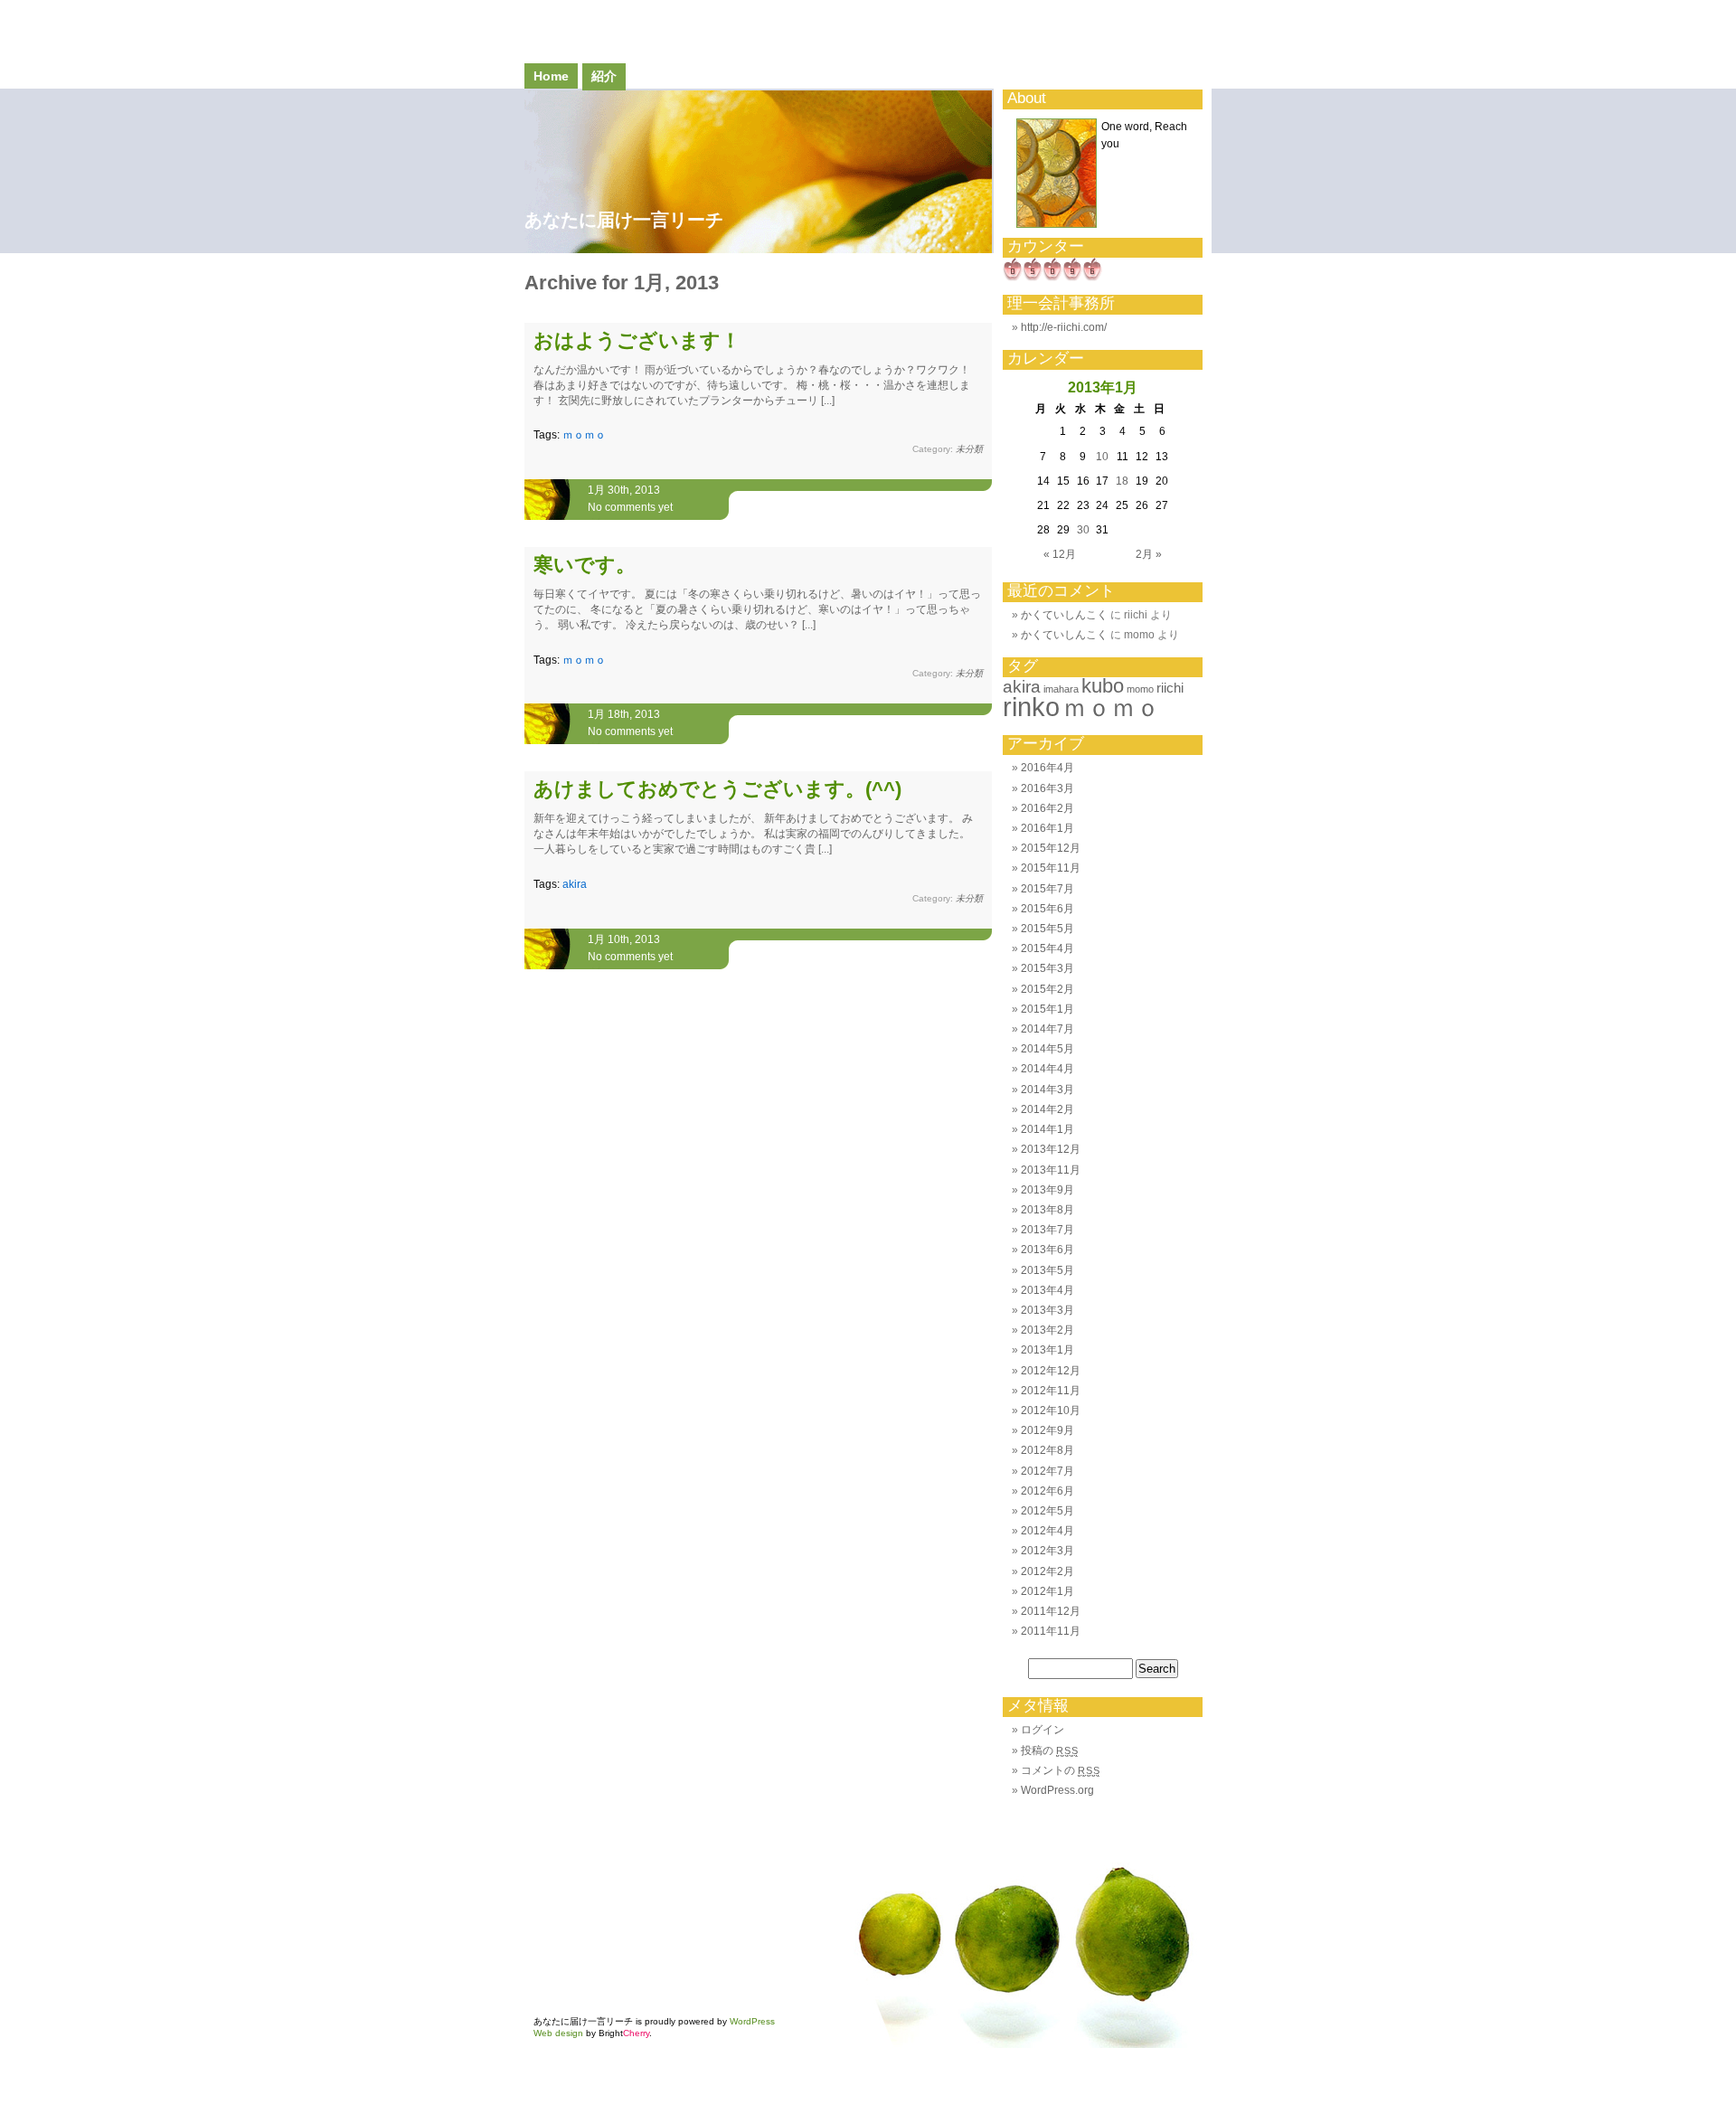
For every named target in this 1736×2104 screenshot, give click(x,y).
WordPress (752, 2021)
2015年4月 (1047, 948)
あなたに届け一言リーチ (624, 220)
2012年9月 (1047, 1430)
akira (575, 884)
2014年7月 (1047, 1029)
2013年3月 (1047, 1310)
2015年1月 (1047, 1009)
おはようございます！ (637, 340)
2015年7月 (1047, 889)
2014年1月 (1047, 1129)
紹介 (604, 76)
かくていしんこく (1064, 615)
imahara (1061, 689)
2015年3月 (1047, 968)
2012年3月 (1047, 1551)
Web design (558, 2033)
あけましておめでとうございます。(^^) (717, 789)
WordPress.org (1057, 1790)
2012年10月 (1051, 1411)
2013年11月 (1051, 1170)
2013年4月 (1047, 1290)
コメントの (1060, 1770)
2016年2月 (1047, 808)
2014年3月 (1047, 1090)
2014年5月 (1047, 1049)
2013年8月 (1047, 1210)
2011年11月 (1051, 1631)
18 (1122, 481)
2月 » (1149, 554)
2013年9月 (1047, 1190)
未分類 (969, 449)
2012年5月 (1047, 1511)
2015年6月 (1047, 909)
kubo (1103, 686)
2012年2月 (1047, 1571)
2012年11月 (1051, 1391)
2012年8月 (1047, 1450)
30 (1083, 530)
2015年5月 (1047, 929)
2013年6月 (1047, 1250)
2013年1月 (1047, 1350)
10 (1102, 457)
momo (1140, 689)
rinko (1031, 707)
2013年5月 (1047, 1270)
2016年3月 (1047, 788)
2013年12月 (1051, 1149)
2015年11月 (1051, 868)
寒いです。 (585, 565)
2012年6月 (1047, 1491)
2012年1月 (1047, 1591)
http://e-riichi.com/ (1064, 327)
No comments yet (630, 507)
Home (551, 76)
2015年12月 (1051, 848)
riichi (1170, 688)
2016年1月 (1047, 828)
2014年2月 (1047, 1109)
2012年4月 (1047, 1531)
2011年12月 (1051, 1611)
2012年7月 (1047, 1471)
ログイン (1043, 1730)
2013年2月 (1047, 1330)
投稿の (1049, 1750)
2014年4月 (1047, 1069)
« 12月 (1060, 554)
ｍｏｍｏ (584, 435)
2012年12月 (1051, 1371)
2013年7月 (1047, 1230)
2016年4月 (1047, 768)
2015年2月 (1047, 989)
